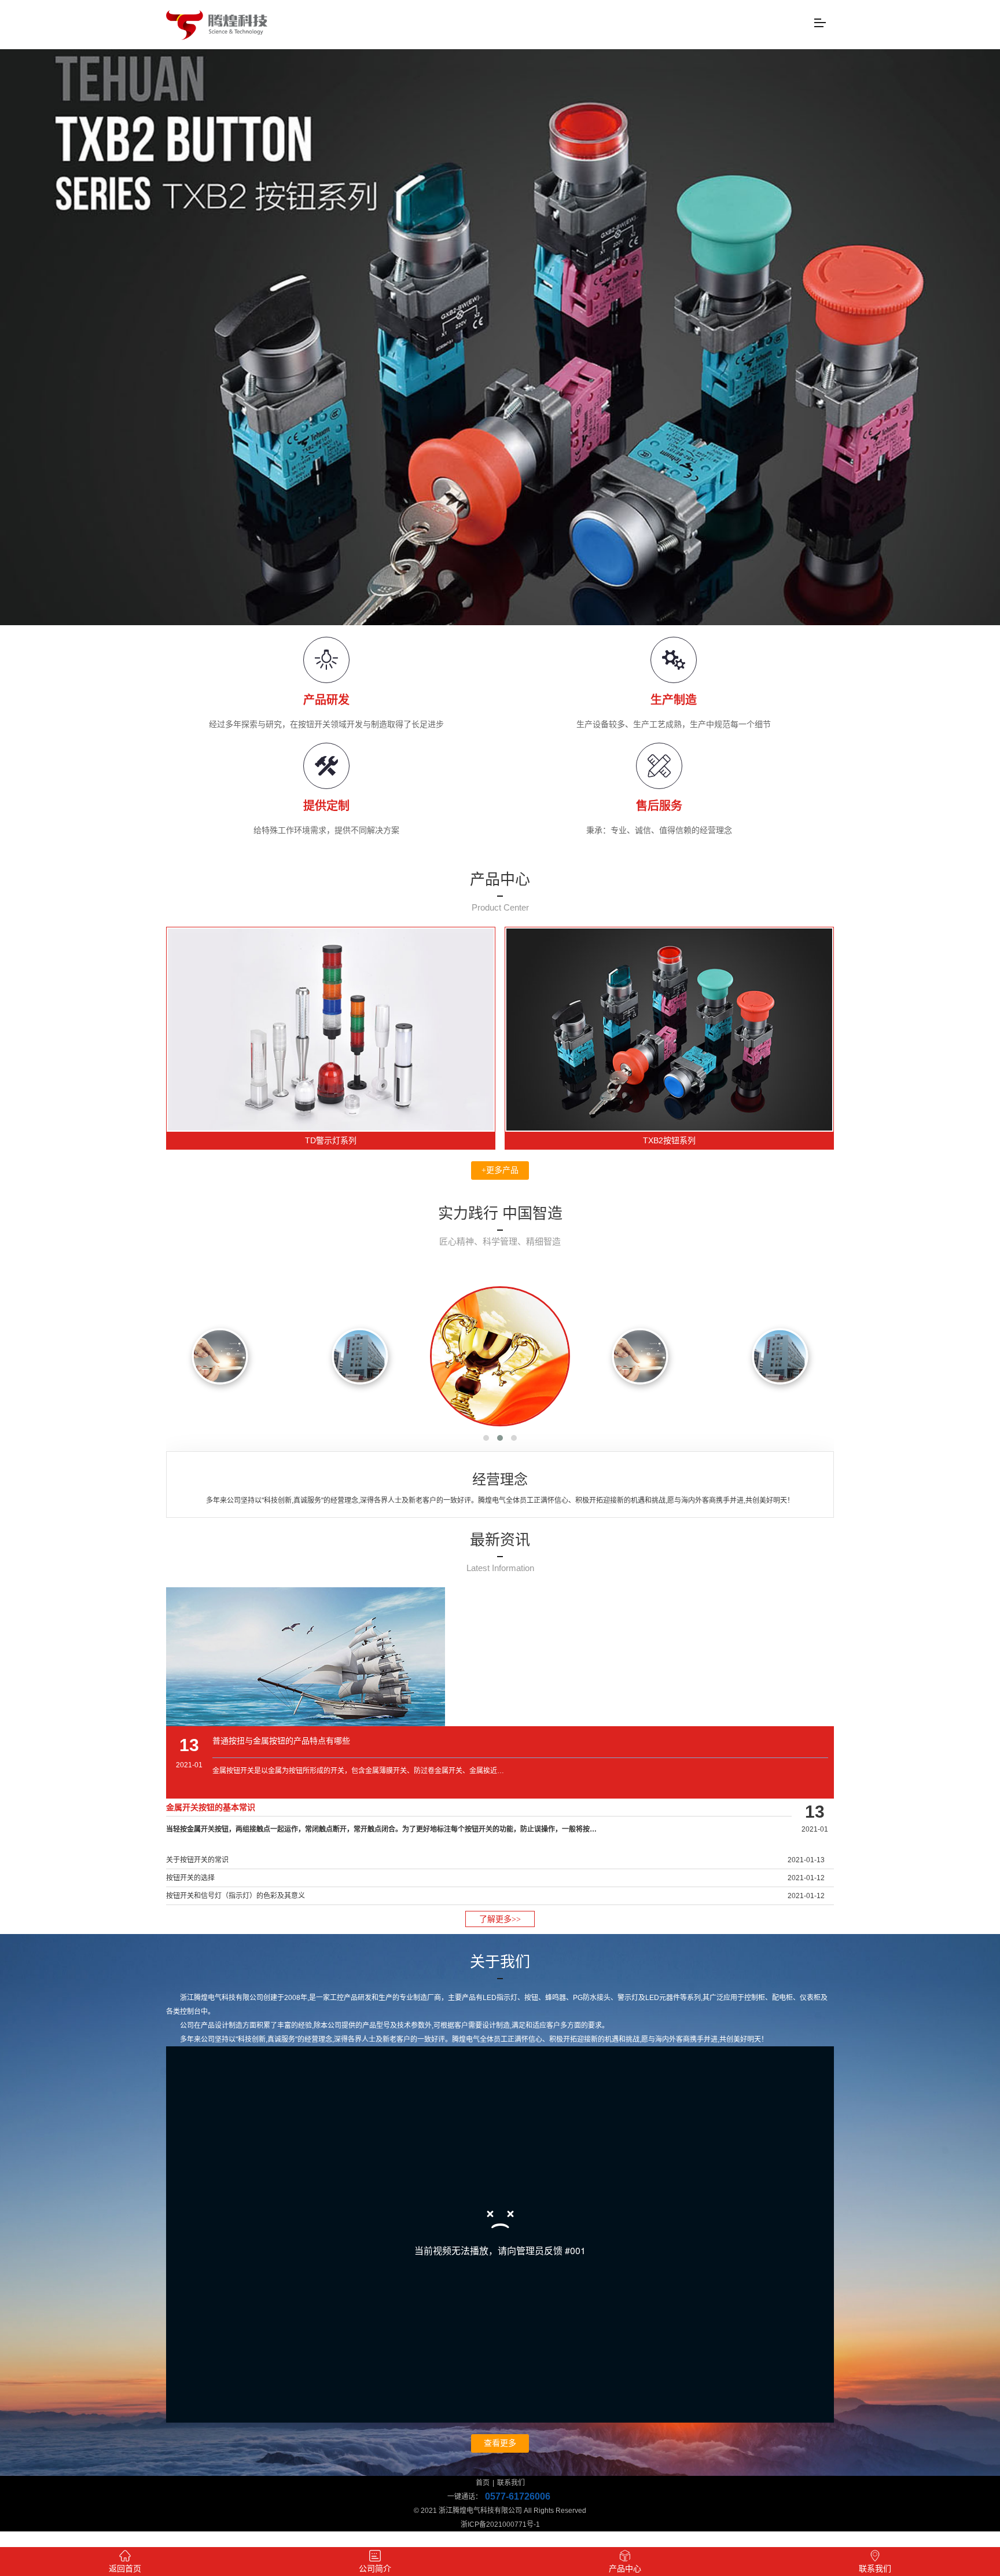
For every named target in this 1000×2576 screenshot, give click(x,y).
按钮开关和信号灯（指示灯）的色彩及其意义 (236, 1896)
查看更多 (500, 2443)
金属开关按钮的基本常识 (211, 1807)
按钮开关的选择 (190, 1878)
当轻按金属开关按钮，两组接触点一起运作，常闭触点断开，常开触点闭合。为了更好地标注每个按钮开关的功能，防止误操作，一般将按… (381, 1829)
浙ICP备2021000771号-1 (500, 2524)
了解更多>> (500, 1919)
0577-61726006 (518, 2496)
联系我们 (511, 2483)
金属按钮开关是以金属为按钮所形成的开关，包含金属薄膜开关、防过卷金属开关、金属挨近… (358, 1771)
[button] (486, 1438)
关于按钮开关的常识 (197, 1860)
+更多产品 (500, 1170)
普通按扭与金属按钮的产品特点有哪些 (281, 1741)
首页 (483, 2483)
